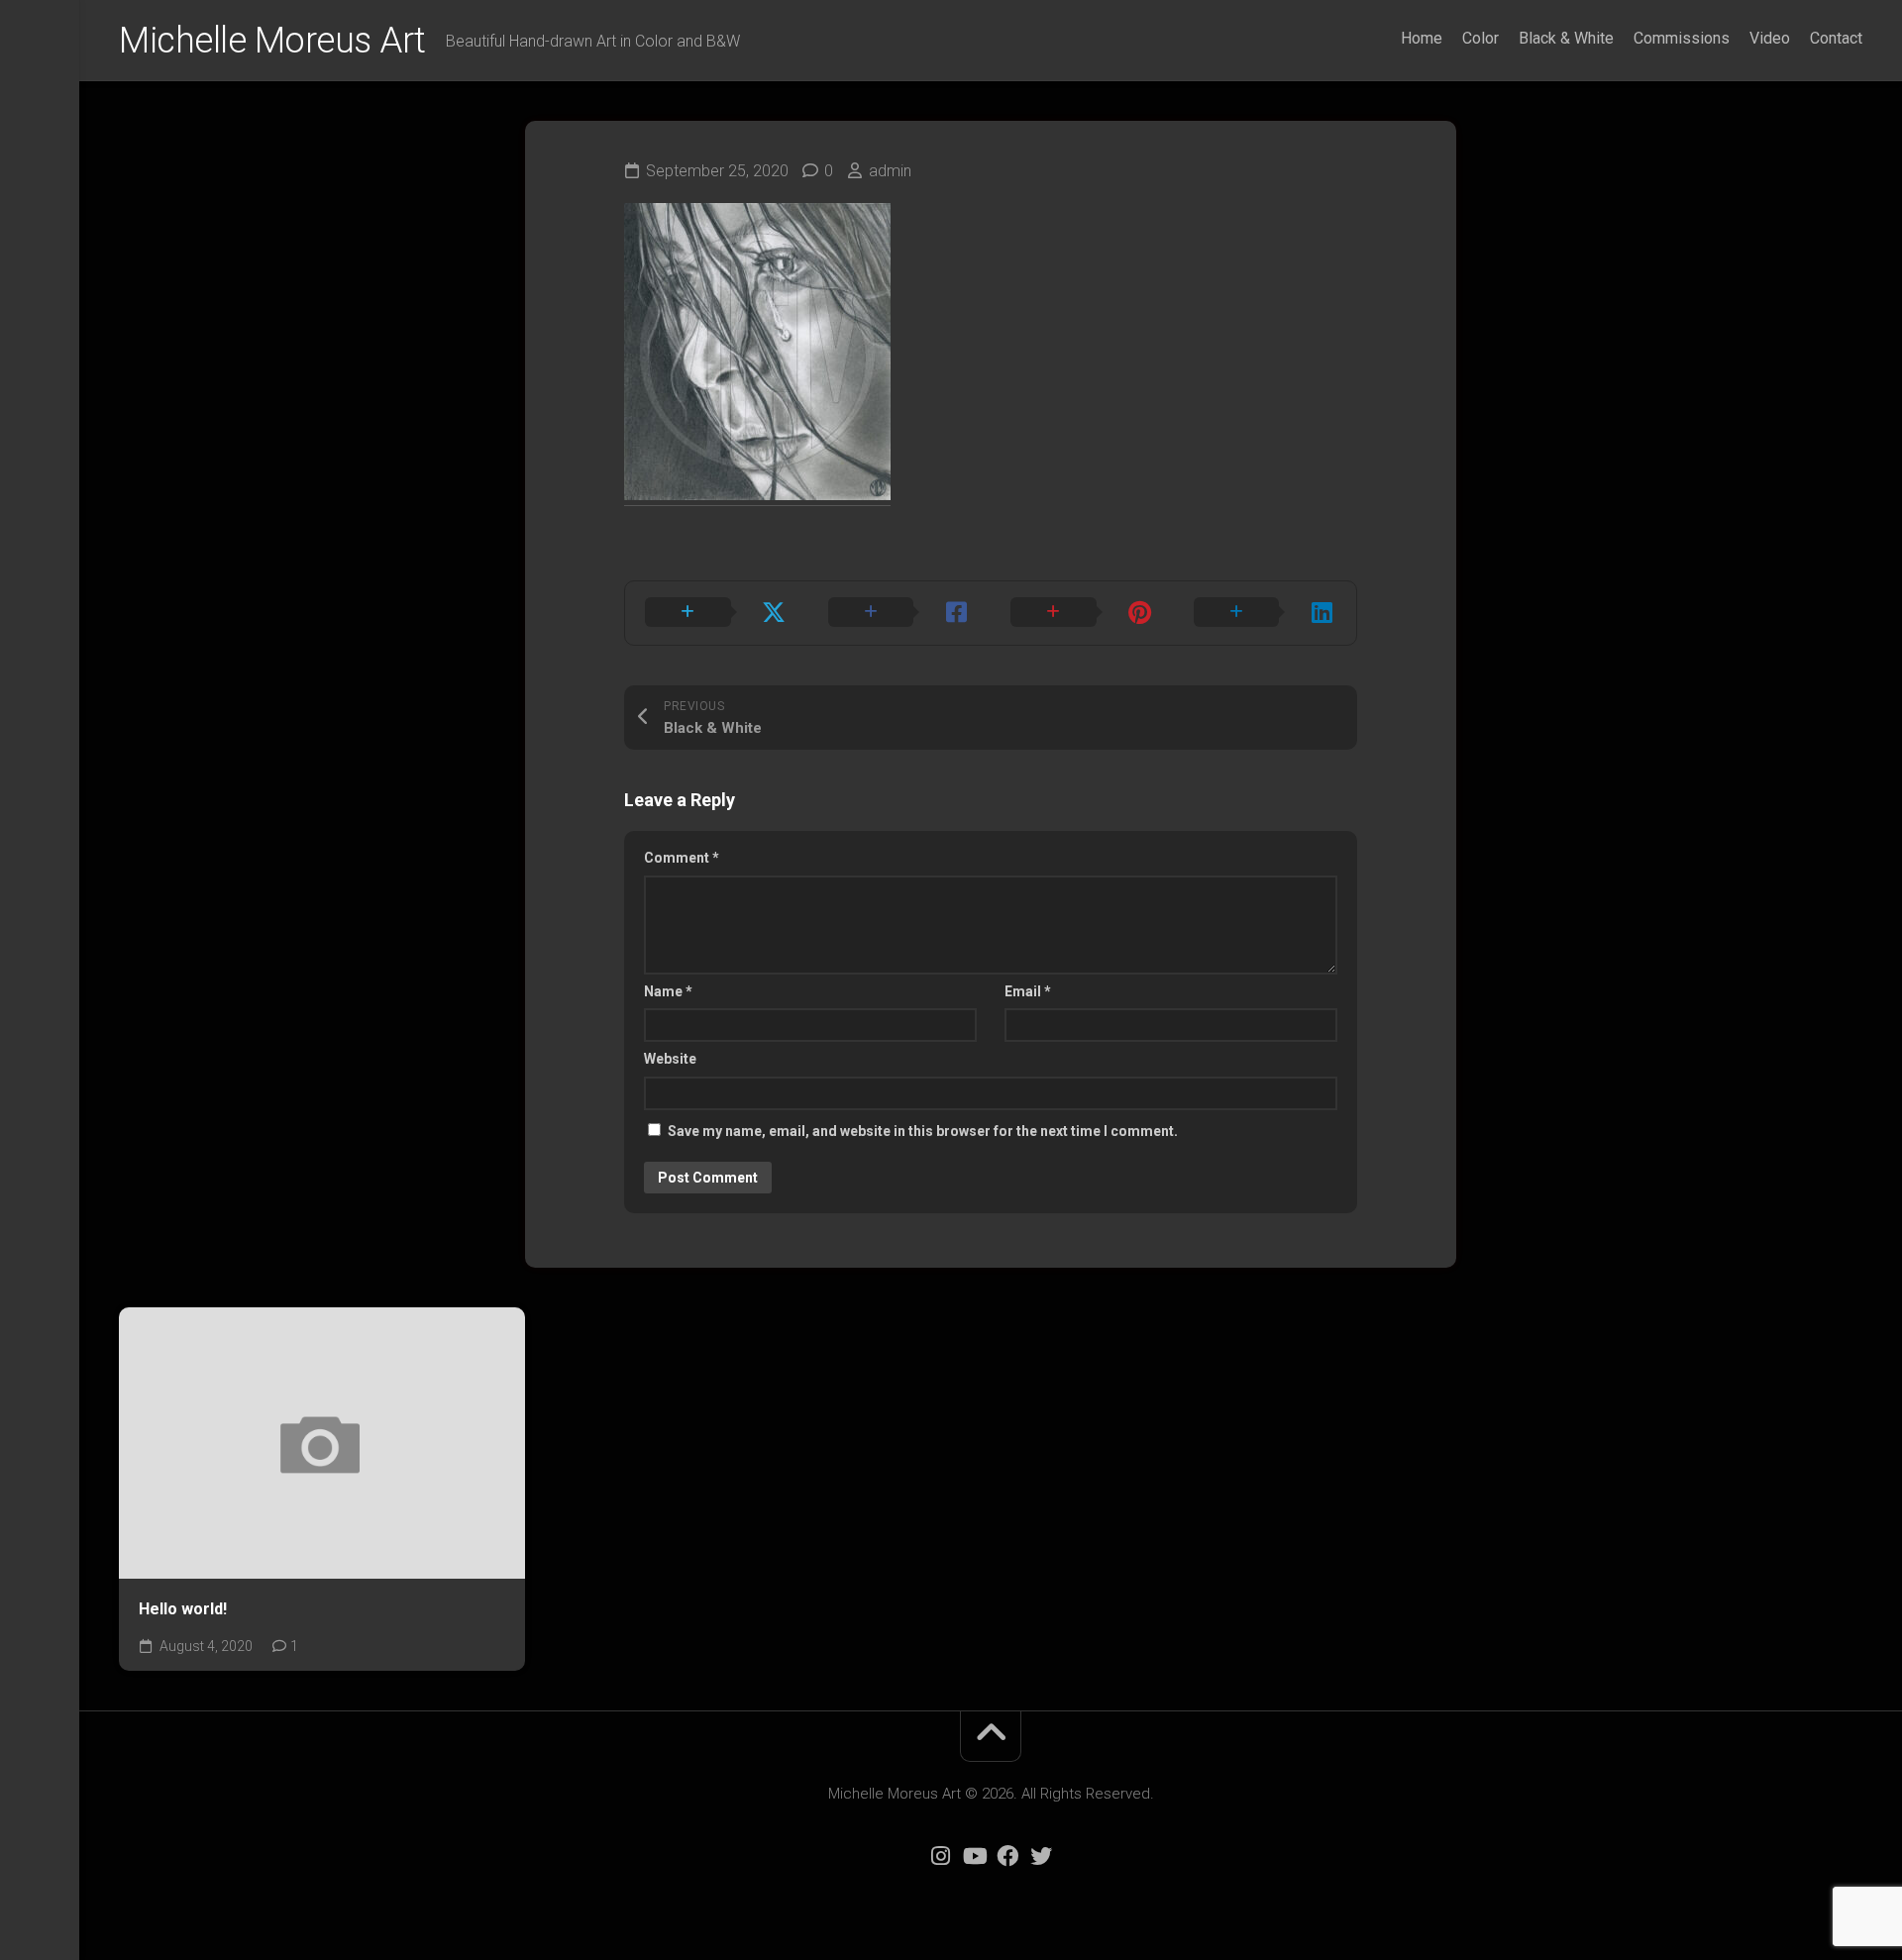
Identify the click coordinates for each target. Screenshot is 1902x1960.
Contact (1836, 38)
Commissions (1682, 38)
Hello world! (183, 1609)
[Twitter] (1041, 1856)
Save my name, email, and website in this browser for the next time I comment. (923, 1131)
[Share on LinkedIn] (1266, 613)
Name (668, 991)
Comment (682, 858)
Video (1770, 38)
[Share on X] (717, 613)
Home (1422, 38)
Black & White (1566, 38)
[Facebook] (1007, 1856)
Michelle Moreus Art (272, 41)
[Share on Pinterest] (1082, 613)
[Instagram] (940, 1856)
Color (1480, 38)
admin (890, 171)
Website (670, 1059)
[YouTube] (974, 1856)
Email (1028, 991)
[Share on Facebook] (900, 613)
